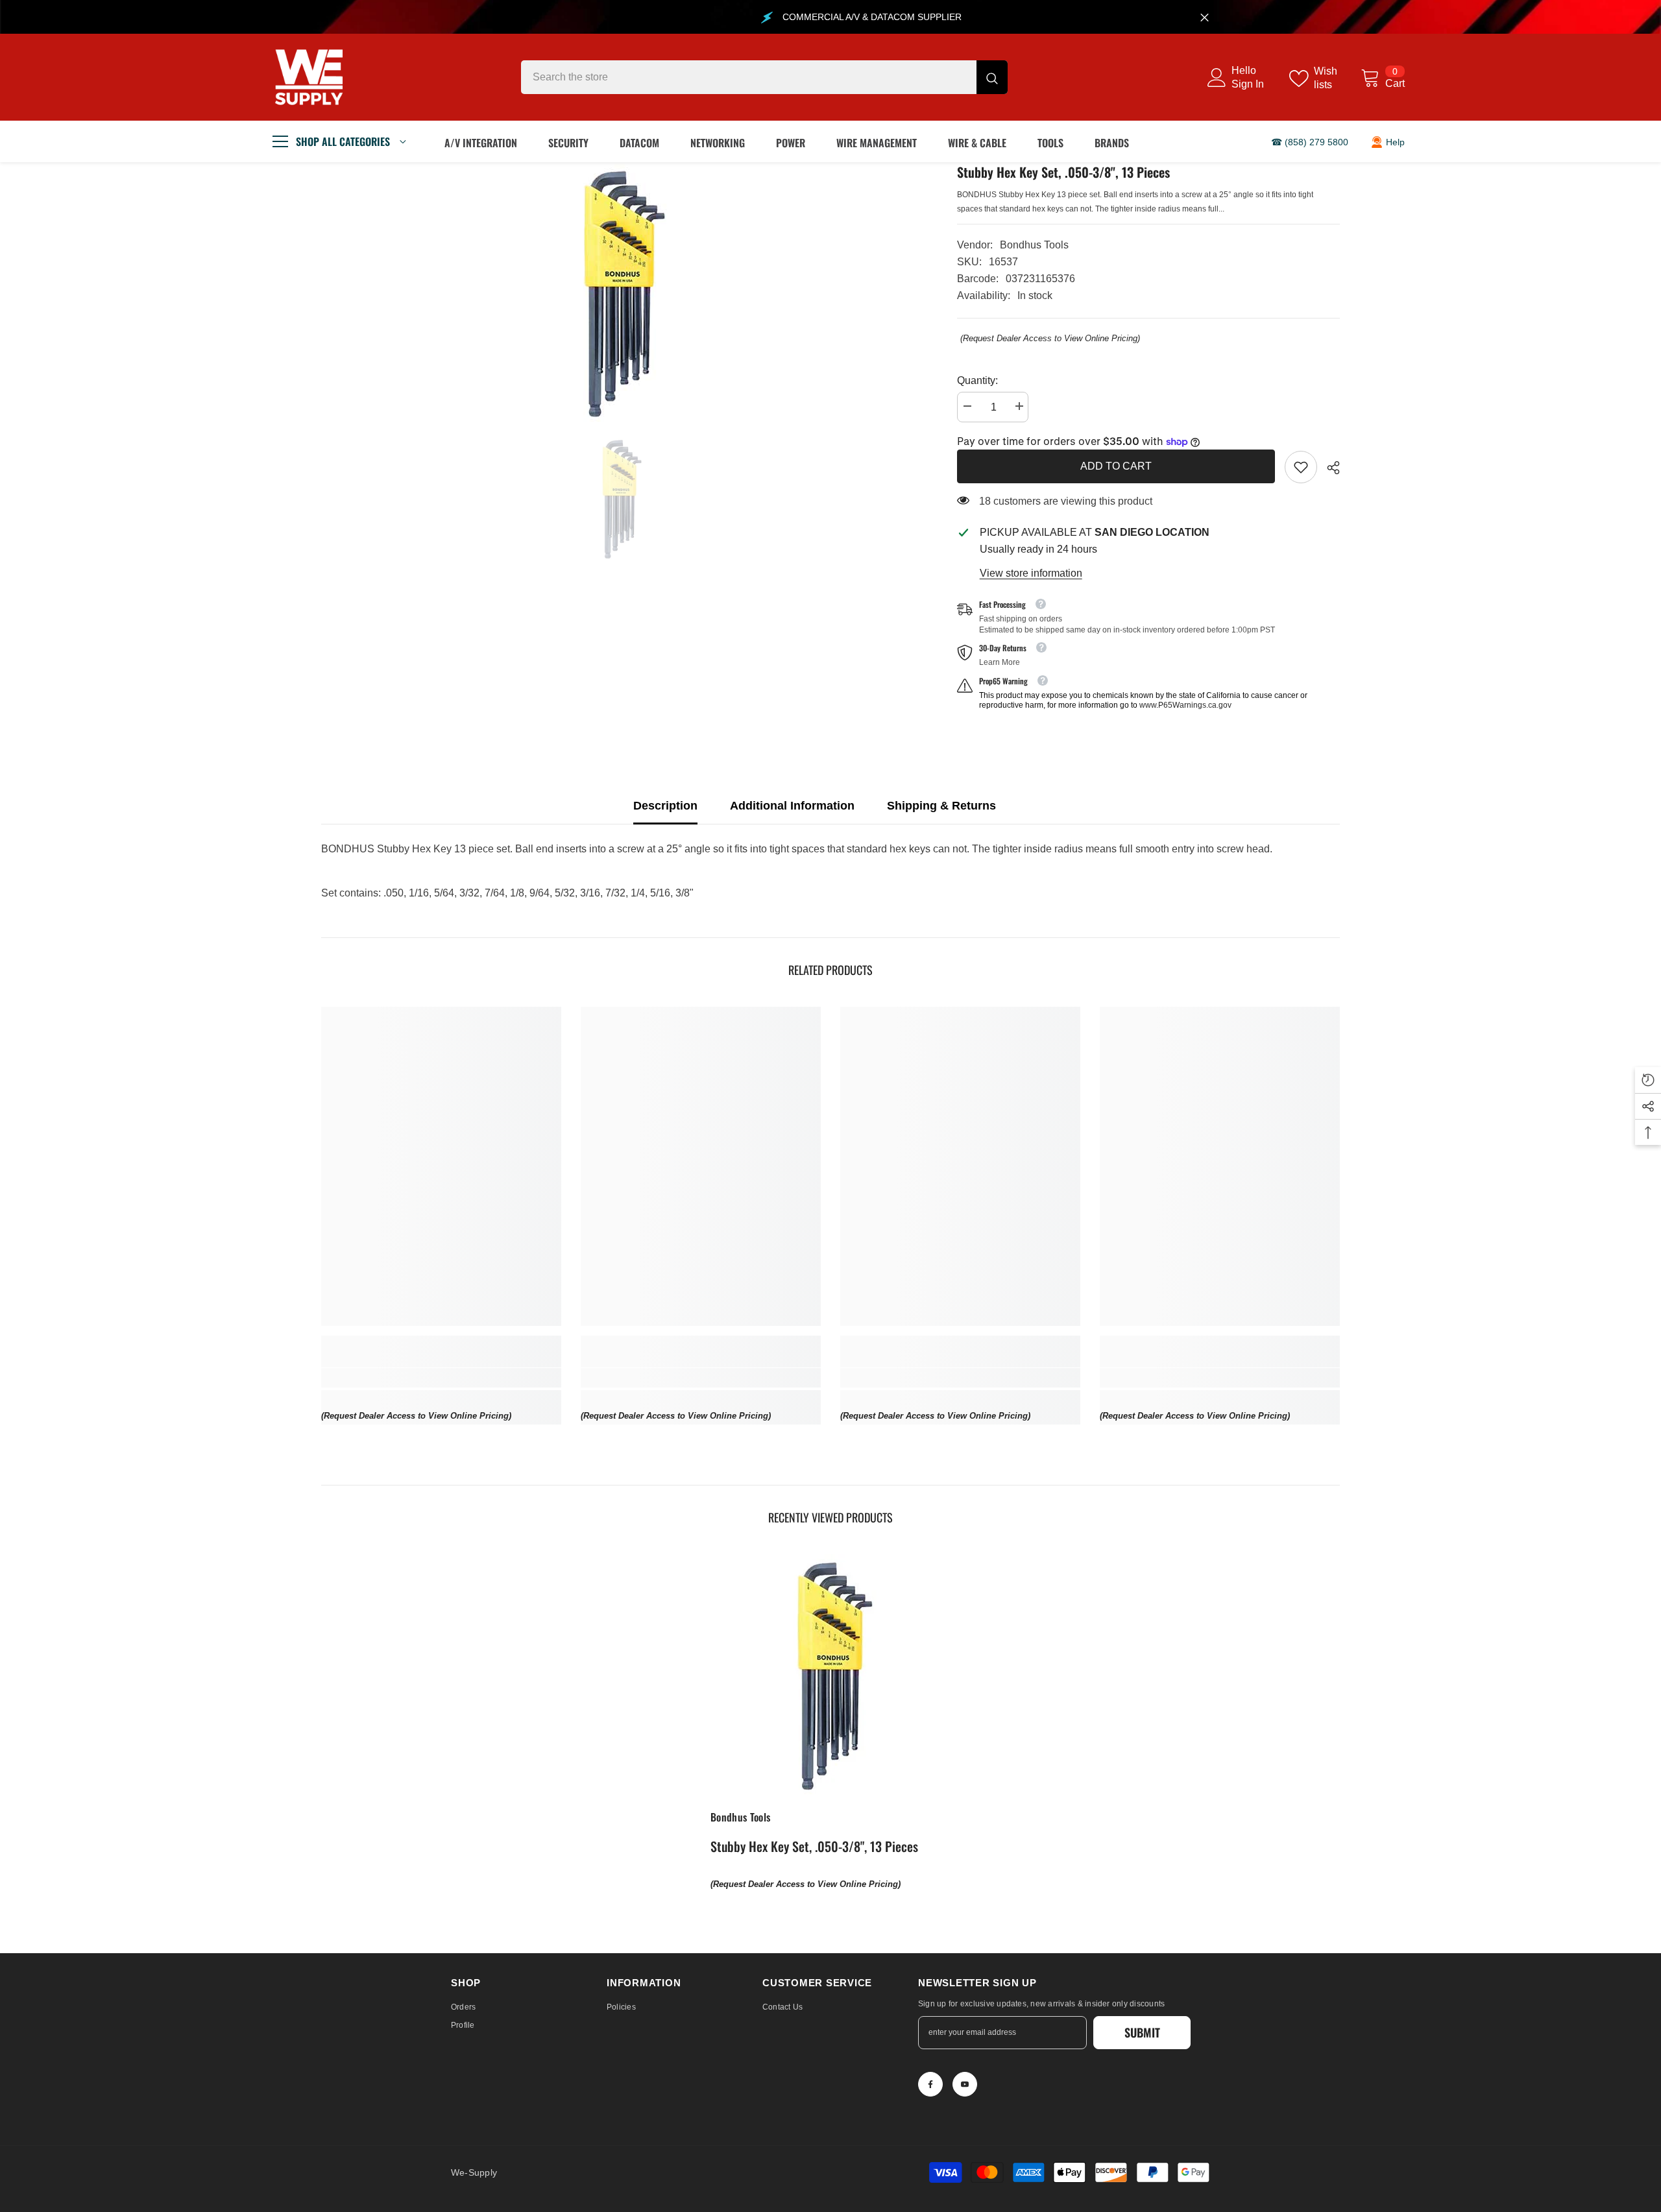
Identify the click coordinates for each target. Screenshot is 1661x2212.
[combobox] (749, 77)
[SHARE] (1328, 468)
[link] (1301, 467)
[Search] (764, 77)
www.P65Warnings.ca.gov (1185, 705)
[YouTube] (965, 2084)
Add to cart (1116, 466)
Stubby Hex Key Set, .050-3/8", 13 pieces (814, 1846)
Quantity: (977, 380)
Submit (1142, 2032)
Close (1205, 17)
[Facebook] (930, 2084)
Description (665, 806)
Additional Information (792, 806)
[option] (620, 292)
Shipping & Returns (941, 806)
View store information (1031, 573)
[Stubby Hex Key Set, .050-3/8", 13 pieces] (830, 1674)
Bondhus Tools (1034, 245)
